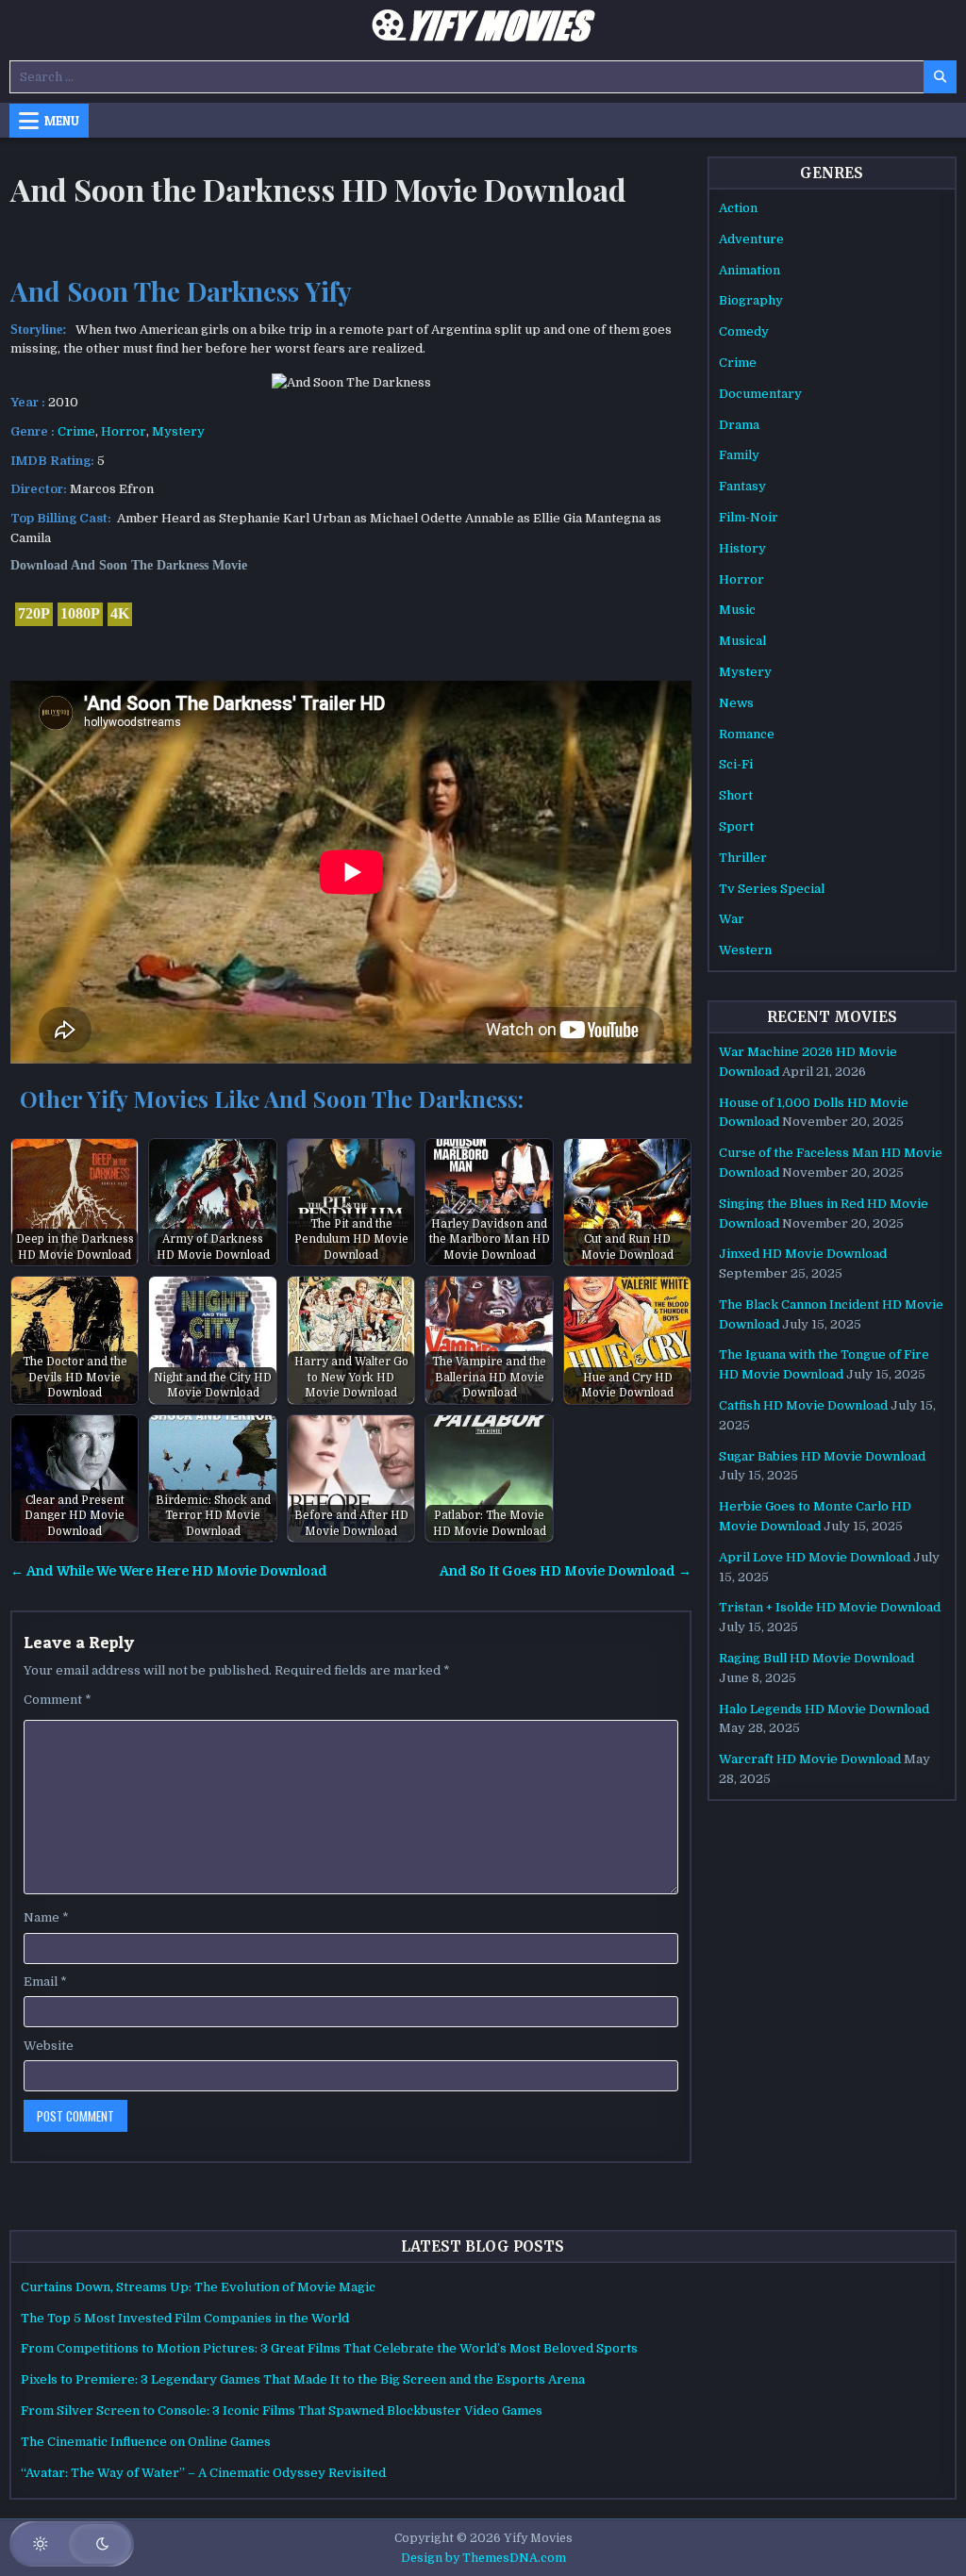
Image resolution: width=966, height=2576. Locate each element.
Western (745, 950)
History (742, 548)
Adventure (751, 239)
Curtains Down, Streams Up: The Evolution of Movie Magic (198, 2287)
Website (49, 2046)
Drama (739, 425)
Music (737, 610)
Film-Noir (749, 517)
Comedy (744, 331)
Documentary (760, 394)
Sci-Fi (736, 764)
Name (46, 1917)
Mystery (178, 431)
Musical (742, 641)
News (736, 703)
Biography (751, 300)
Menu (62, 121)
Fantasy (742, 486)
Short (736, 795)
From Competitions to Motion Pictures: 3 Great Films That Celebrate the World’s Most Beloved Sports (329, 2348)
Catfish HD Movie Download (803, 1405)
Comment (58, 1700)
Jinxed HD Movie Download (803, 1254)
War (732, 919)
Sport (736, 826)
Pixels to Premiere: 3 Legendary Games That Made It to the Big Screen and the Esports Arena (303, 2379)
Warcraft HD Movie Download (810, 1759)
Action (738, 208)
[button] (72, 2544)
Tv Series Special (772, 889)
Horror (124, 431)
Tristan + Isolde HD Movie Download (830, 1607)
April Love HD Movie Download (815, 1557)
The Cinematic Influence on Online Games (146, 2442)
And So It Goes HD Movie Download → (566, 1571)
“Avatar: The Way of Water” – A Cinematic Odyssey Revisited (203, 2473)
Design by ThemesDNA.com (483, 2558)
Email (45, 1982)
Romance (747, 734)
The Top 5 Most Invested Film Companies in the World (185, 2318)
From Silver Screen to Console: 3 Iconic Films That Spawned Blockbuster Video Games (282, 2411)
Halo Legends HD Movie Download (824, 1709)
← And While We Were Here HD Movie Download (169, 1571)
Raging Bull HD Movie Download (816, 1658)
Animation (749, 270)
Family (739, 455)
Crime (76, 431)
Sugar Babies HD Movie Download (822, 1456)
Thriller (743, 858)
